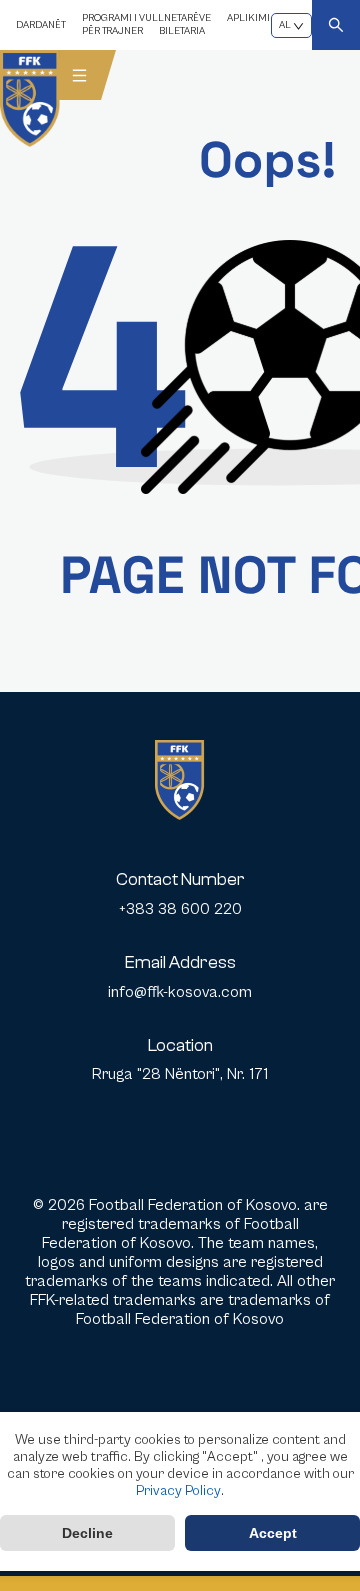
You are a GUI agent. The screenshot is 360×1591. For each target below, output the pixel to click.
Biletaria (182, 31)
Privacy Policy (178, 1491)
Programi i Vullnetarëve (146, 18)
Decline (87, 1533)
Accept (273, 1533)
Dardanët (41, 25)
